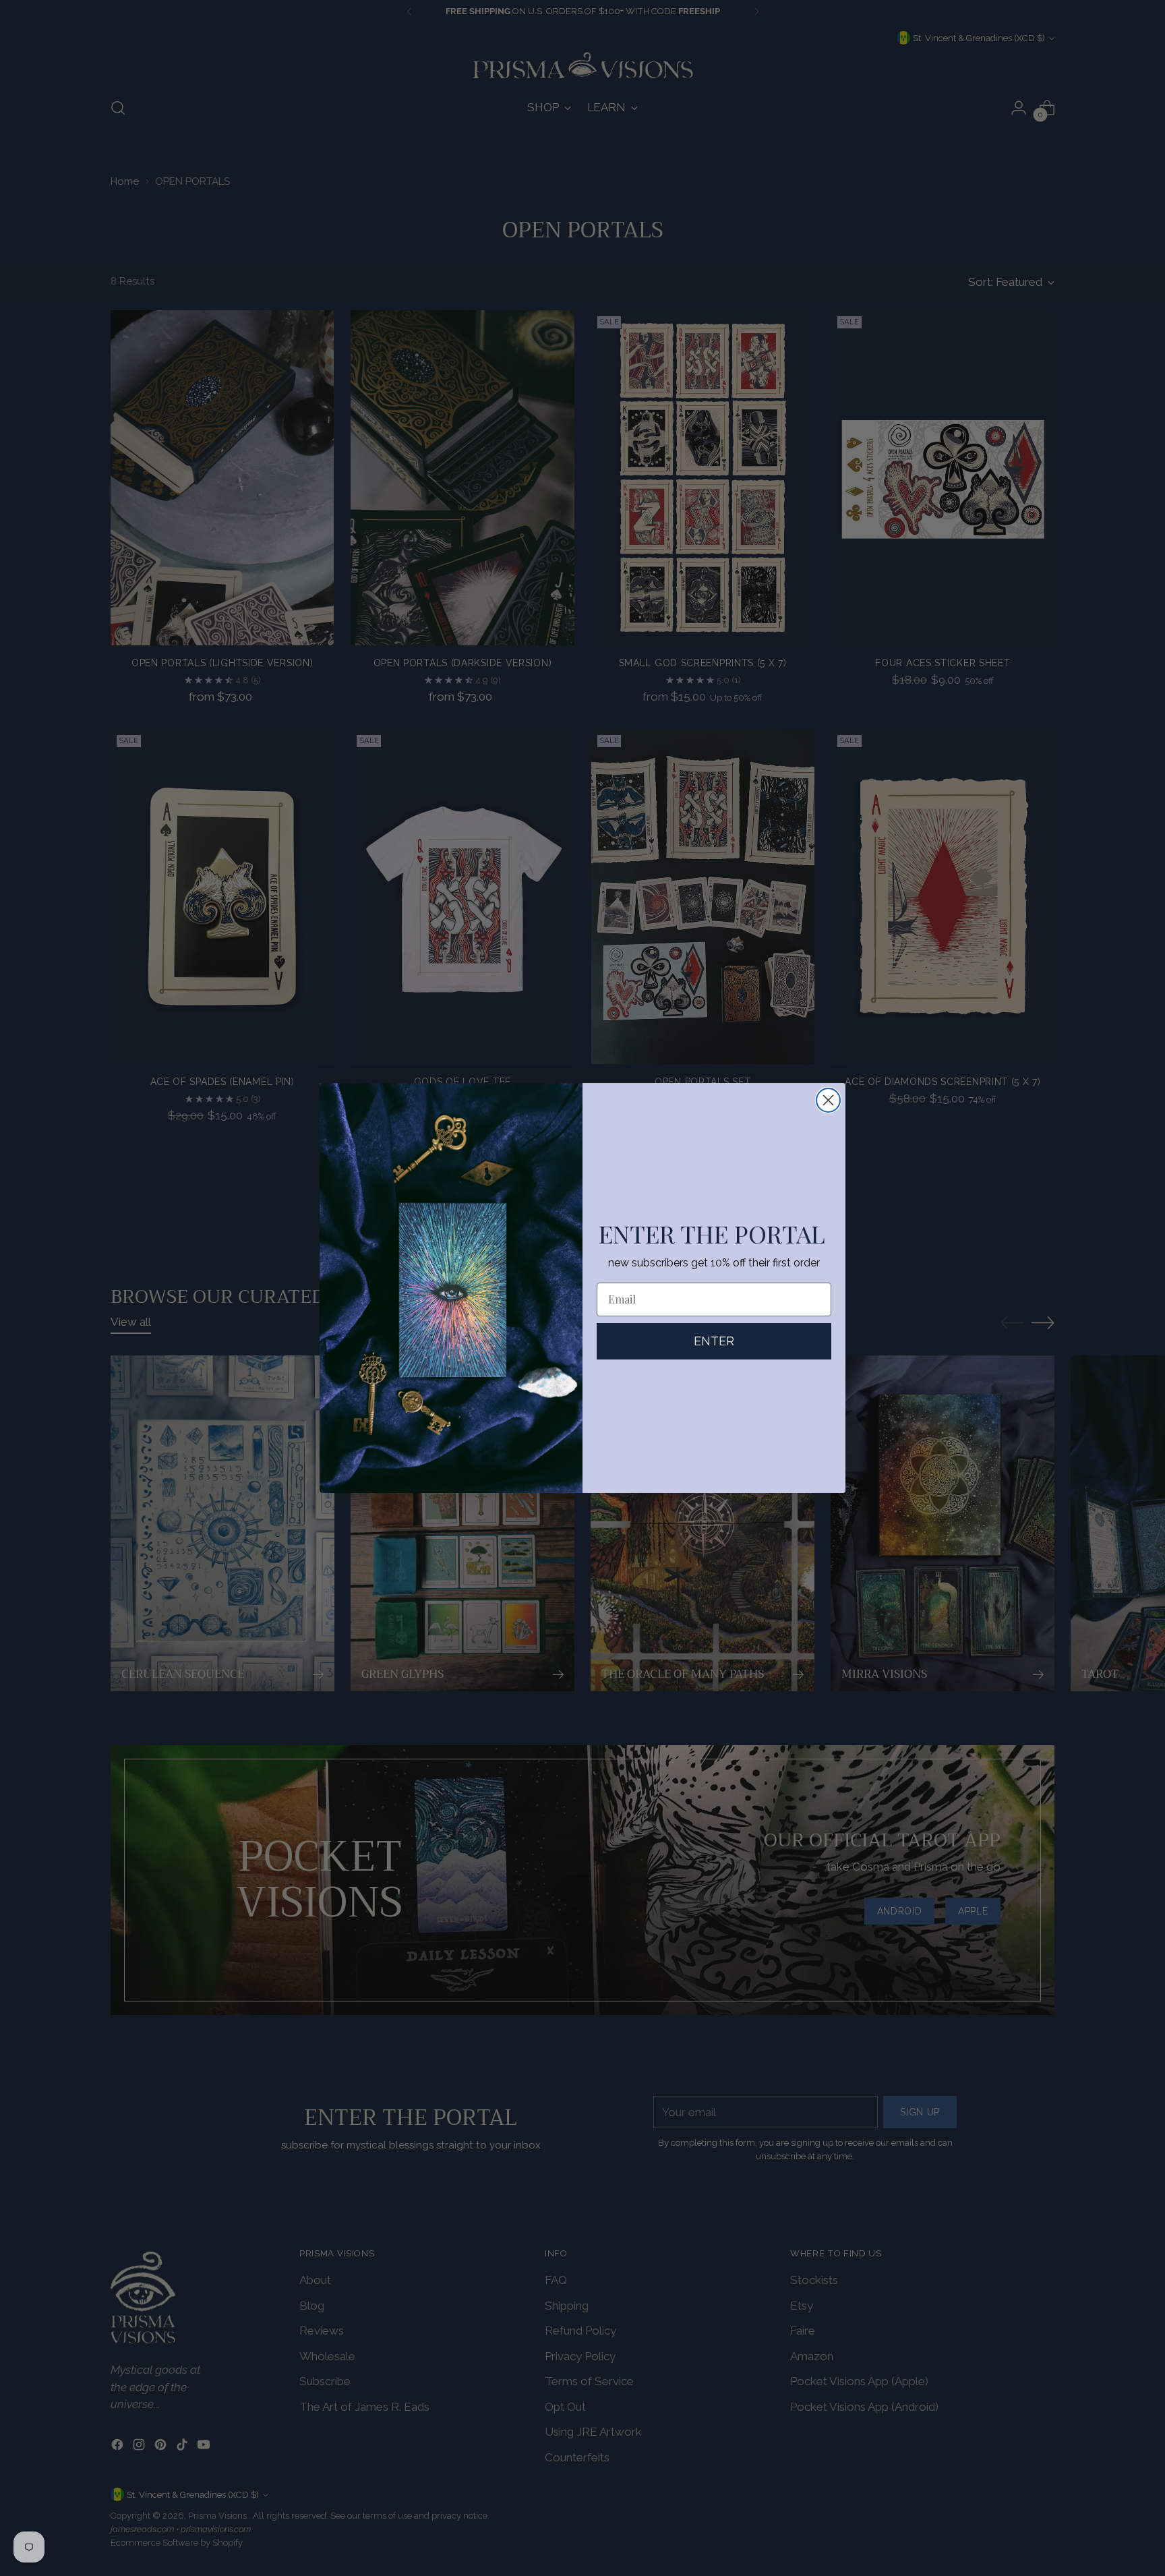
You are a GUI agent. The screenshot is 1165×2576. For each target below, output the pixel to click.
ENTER (714, 1341)
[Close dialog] (828, 1100)
